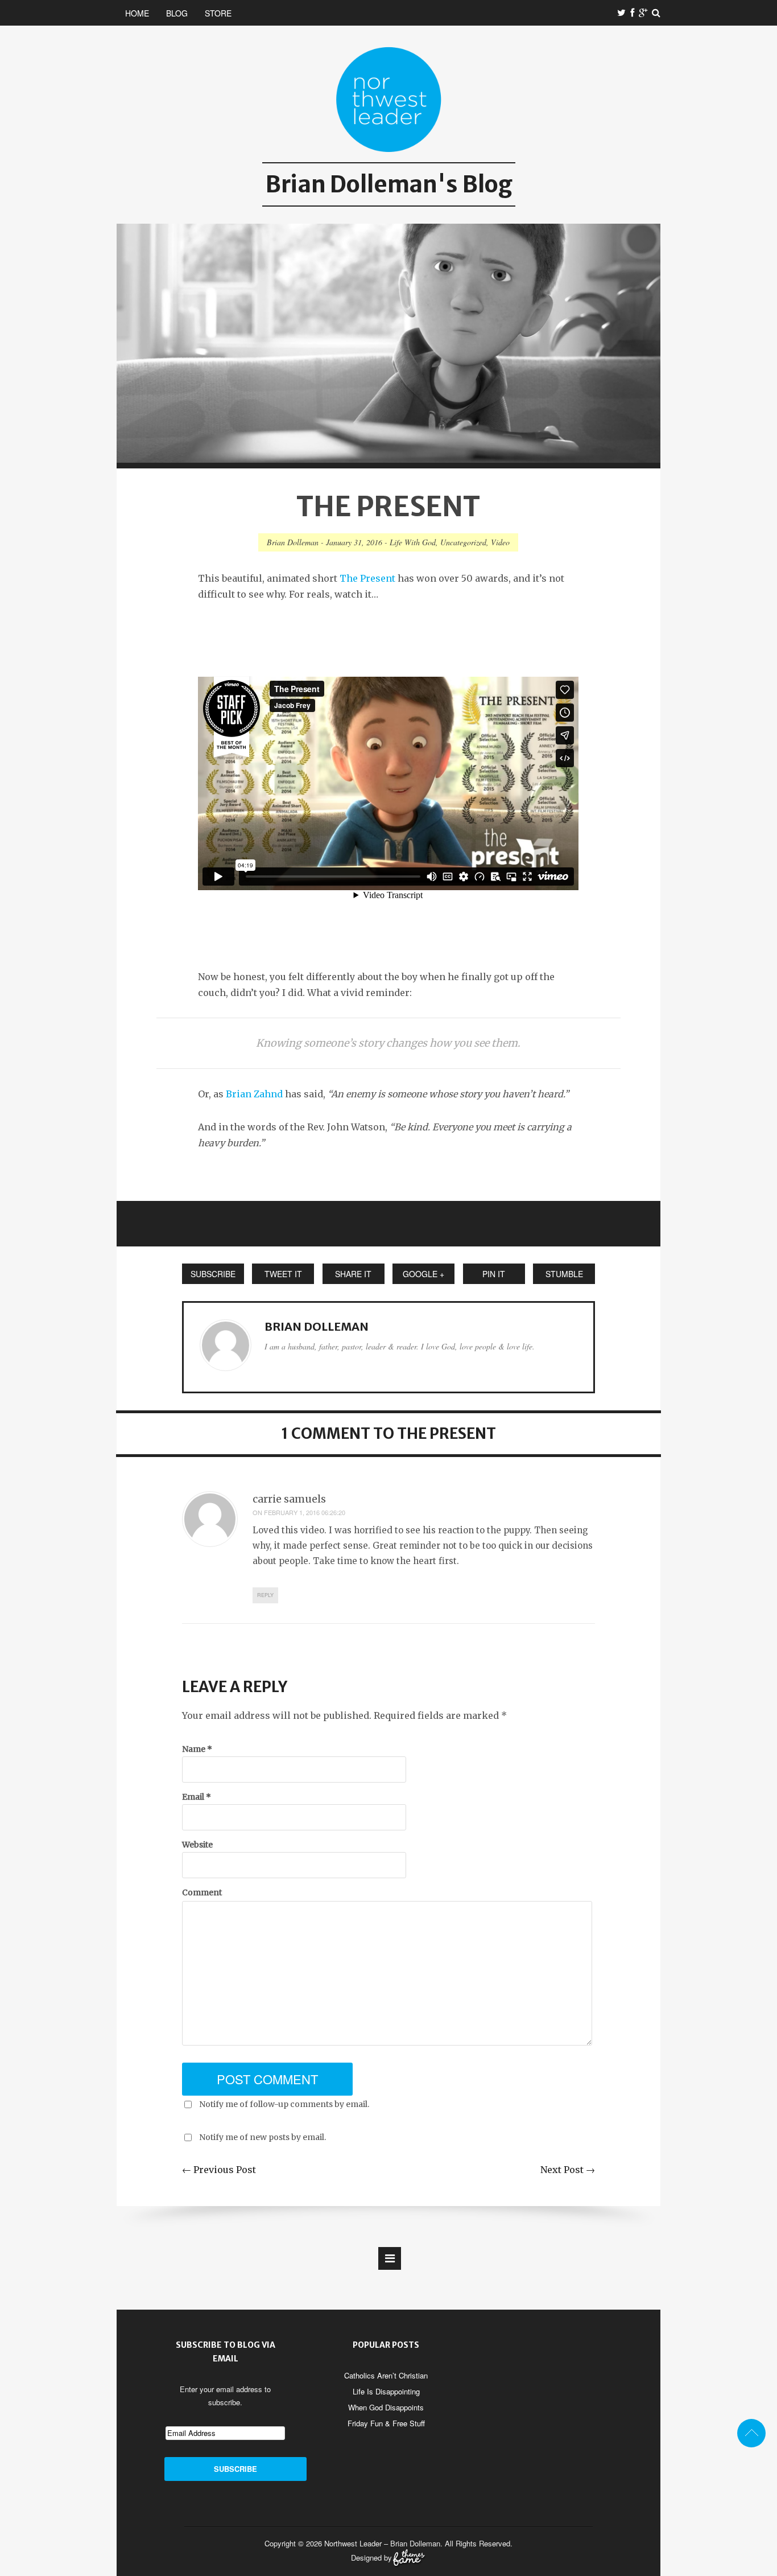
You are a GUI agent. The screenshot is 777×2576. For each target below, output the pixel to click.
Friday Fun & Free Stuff (386, 2423)
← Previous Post (219, 2170)
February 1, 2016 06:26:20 (305, 1512)
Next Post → (568, 2170)
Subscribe (213, 1274)
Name (197, 1749)
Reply (265, 1595)
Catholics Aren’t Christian (386, 2375)
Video (500, 542)
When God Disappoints (386, 2407)
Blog (177, 13)
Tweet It (283, 1274)
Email (197, 1797)
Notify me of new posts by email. (263, 2137)
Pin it (494, 1274)
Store (218, 13)
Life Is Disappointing (386, 2391)
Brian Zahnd (254, 1094)
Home (137, 13)
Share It (353, 1274)
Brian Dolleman (293, 542)
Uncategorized (463, 542)
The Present (367, 578)
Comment (202, 1892)
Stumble (564, 1274)
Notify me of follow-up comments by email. (284, 2104)
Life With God (413, 542)
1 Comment (326, 1433)
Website (197, 1845)
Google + (423, 1274)
